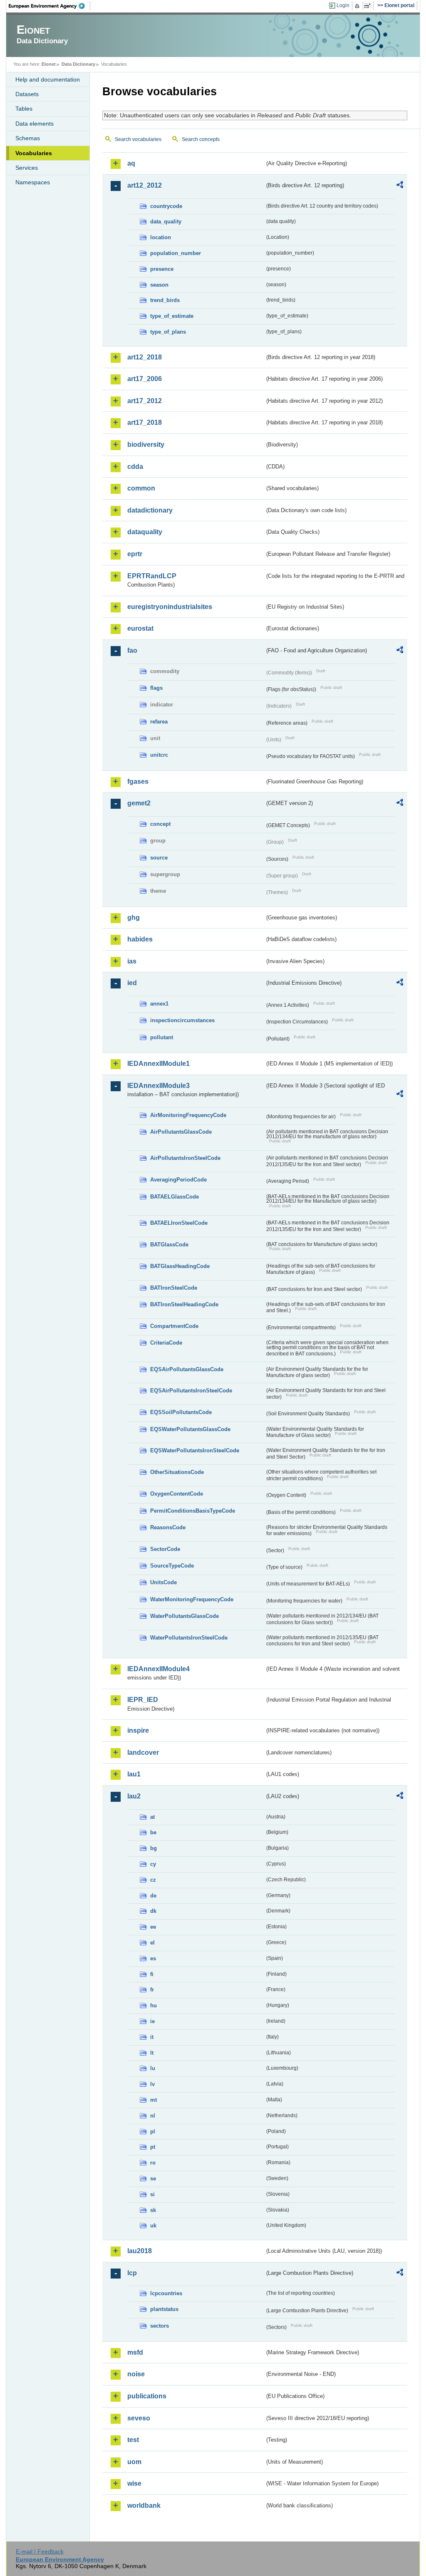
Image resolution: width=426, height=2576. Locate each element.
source (159, 858)
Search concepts (201, 139)
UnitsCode (163, 1582)
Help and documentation (48, 79)
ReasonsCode (168, 1527)
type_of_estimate (172, 316)
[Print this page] (358, 6)
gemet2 (139, 803)
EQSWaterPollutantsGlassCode (190, 1429)
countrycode (166, 206)
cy (153, 1864)
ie (152, 2021)
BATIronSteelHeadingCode (184, 1304)
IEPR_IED (143, 1700)
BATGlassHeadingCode (180, 1266)
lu (153, 2068)
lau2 (134, 1796)
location (161, 237)
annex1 (159, 1004)
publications (147, 2396)
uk (153, 2226)
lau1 (134, 1774)
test (133, 2440)
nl (153, 2116)
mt (154, 2100)
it (152, 2037)
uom (134, 2462)
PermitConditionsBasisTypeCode (193, 1511)
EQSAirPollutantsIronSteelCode (191, 1391)
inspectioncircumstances (182, 1020)
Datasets (27, 94)
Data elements (35, 124)
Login (343, 5)
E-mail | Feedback (40, 2551)
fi (152, 1974)
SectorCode (165, 1549)
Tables (24, 109)
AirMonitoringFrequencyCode (188, 1115)
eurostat (140, 628)
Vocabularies (34, 153)
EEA (50, 6)
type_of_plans (168, 332)
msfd (135, 2352)
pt (153, 2147)
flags (156, 688)
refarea (159, 722)
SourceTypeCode (172, 1566)
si (152, 2194)
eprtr (135, 554)
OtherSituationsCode (177, 1472)
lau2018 (140, 2251)
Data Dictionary (78, 64)
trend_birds (165, 300)
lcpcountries (166, 2293)
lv (152, 2084)
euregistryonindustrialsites (170, 607)
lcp (132, 2273)
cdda (135, 467)
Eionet (49, 64)
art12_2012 (145, 185)
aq (131, 163)
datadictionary (150, 510)
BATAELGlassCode (175, 1197)
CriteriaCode (166, 1343)
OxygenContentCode (177, 1494)
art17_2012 (145, 401)
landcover (143, 1752)
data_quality (166, 222)
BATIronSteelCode (174, 1288)
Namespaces (33, 182)
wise (134, 2483)
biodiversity (146, 445)
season (159, 285)
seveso (139, 2418)
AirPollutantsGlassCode (181, 1132)
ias (132, 961)
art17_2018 (145, 422)
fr (152, 1990)
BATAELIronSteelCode (179, 1223)
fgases (138, 781)
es (153, 1958)
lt (152, 2053)
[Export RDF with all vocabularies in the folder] (400, 186)
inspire (138, 1730)
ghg (134, 918)
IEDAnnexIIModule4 (159, 1669)
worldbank (144, 2505)
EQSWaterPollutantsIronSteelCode (195, 1450)
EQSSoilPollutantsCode (181, 1412)
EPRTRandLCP (152, 576)
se (153, 2178)
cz (153, 1880)
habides (140, 939)
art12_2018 (145, 357)
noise (136, 2374)
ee (153, 1927)
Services (27, 168)
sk (153, 2210)
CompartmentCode (174, 1326)
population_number (176, 253)
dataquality (145, 532)
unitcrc (159, 755)
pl (153, 2131)
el (152, 1943)
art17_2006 (145, 379)
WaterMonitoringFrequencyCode (192, 1599)
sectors (160, 2326)
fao (132, 650)
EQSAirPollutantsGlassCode (187, 1369)
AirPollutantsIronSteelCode (185, 1158)
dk (153, 1911)
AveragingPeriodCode (178, 1180)
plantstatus (164, 2309)
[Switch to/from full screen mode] (369, 6)
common (141, 488)
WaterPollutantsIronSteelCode (189, 1638)
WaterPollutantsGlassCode (185, 1616)
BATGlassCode (169, 1245)
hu (154, 2005)
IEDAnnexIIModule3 (159, 1086)
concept (160, 824)
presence (162, 269)
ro (153, 2163)
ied (132, 983)
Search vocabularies (138, 139)
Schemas (28, 138)
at (152, 1817)
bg (154, 1848)
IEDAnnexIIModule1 (159, 1064)
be (153, 1832)
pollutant (162, 1037)
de (153, 1896)
